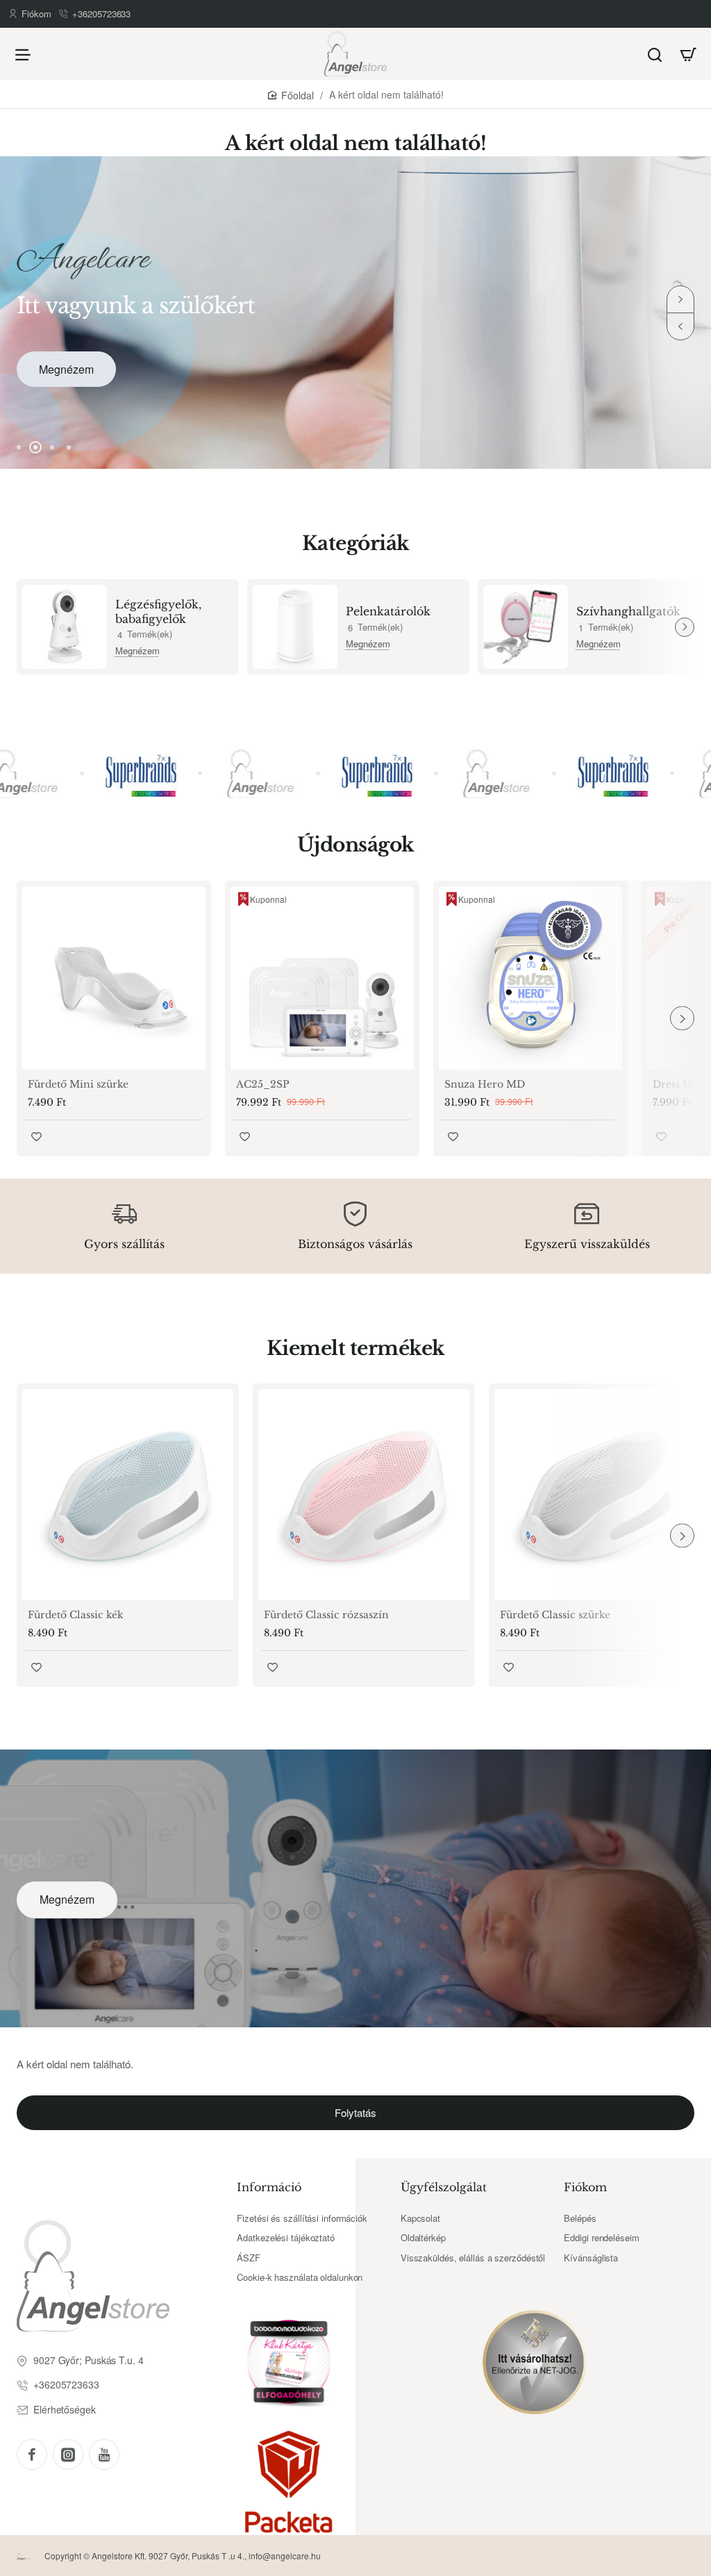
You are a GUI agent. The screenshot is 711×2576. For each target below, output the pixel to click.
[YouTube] (104, 2454)
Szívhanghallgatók (628, 611)
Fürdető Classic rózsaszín (326, 1615)
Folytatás (355, 2112)
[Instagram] (68, 2454)
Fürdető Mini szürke (78, 1084)
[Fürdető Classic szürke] (600, 1495)
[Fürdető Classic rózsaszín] (364, 1495)
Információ (269, 2187)
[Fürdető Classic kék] (128, 1495)
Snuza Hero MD (485, 1084)
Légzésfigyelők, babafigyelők (158, 612)
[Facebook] (32, 2454)
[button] (680, 326)
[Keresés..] (655, 54)
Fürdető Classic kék (76, 1615)
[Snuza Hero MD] (530, 978)
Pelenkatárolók (388, 611)
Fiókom (585, 2187)
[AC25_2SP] (322, 978)
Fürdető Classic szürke (555, 1615)
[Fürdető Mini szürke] (114, 978)
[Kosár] (688, 54)
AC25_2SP (263, 1084)
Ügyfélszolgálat (444, 2187)
